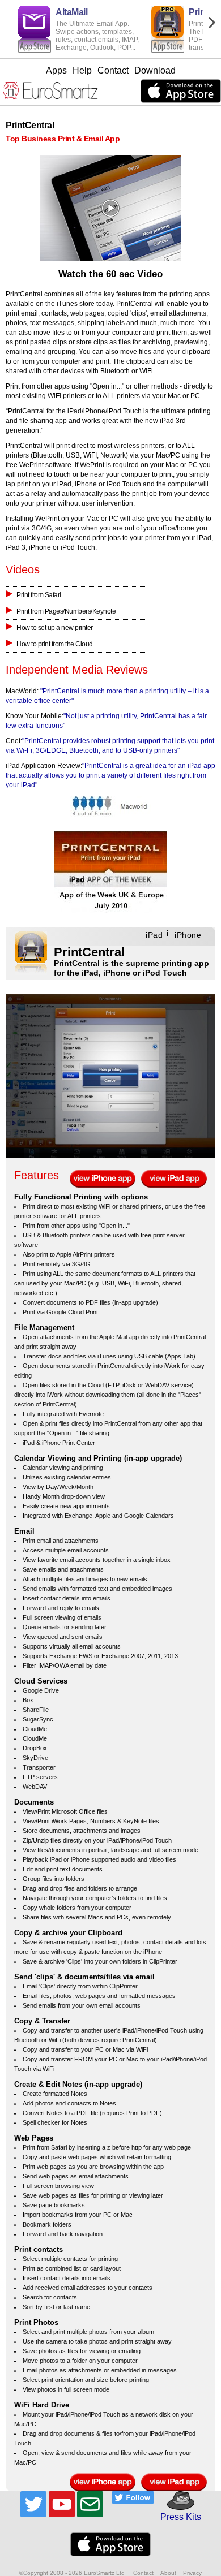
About (168, 2573)
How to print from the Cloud (55, 644)
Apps (56, 70)
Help (82, 70)
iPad (154, 935)
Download (155, 70)
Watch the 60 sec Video (110, 274)
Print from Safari (39, 595)
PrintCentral (89, 952)
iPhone (188, 935)
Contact (113, 70)
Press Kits (177, 2517)
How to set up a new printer (55, 628)
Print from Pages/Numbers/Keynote (66, 611)
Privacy (192, 2573)
